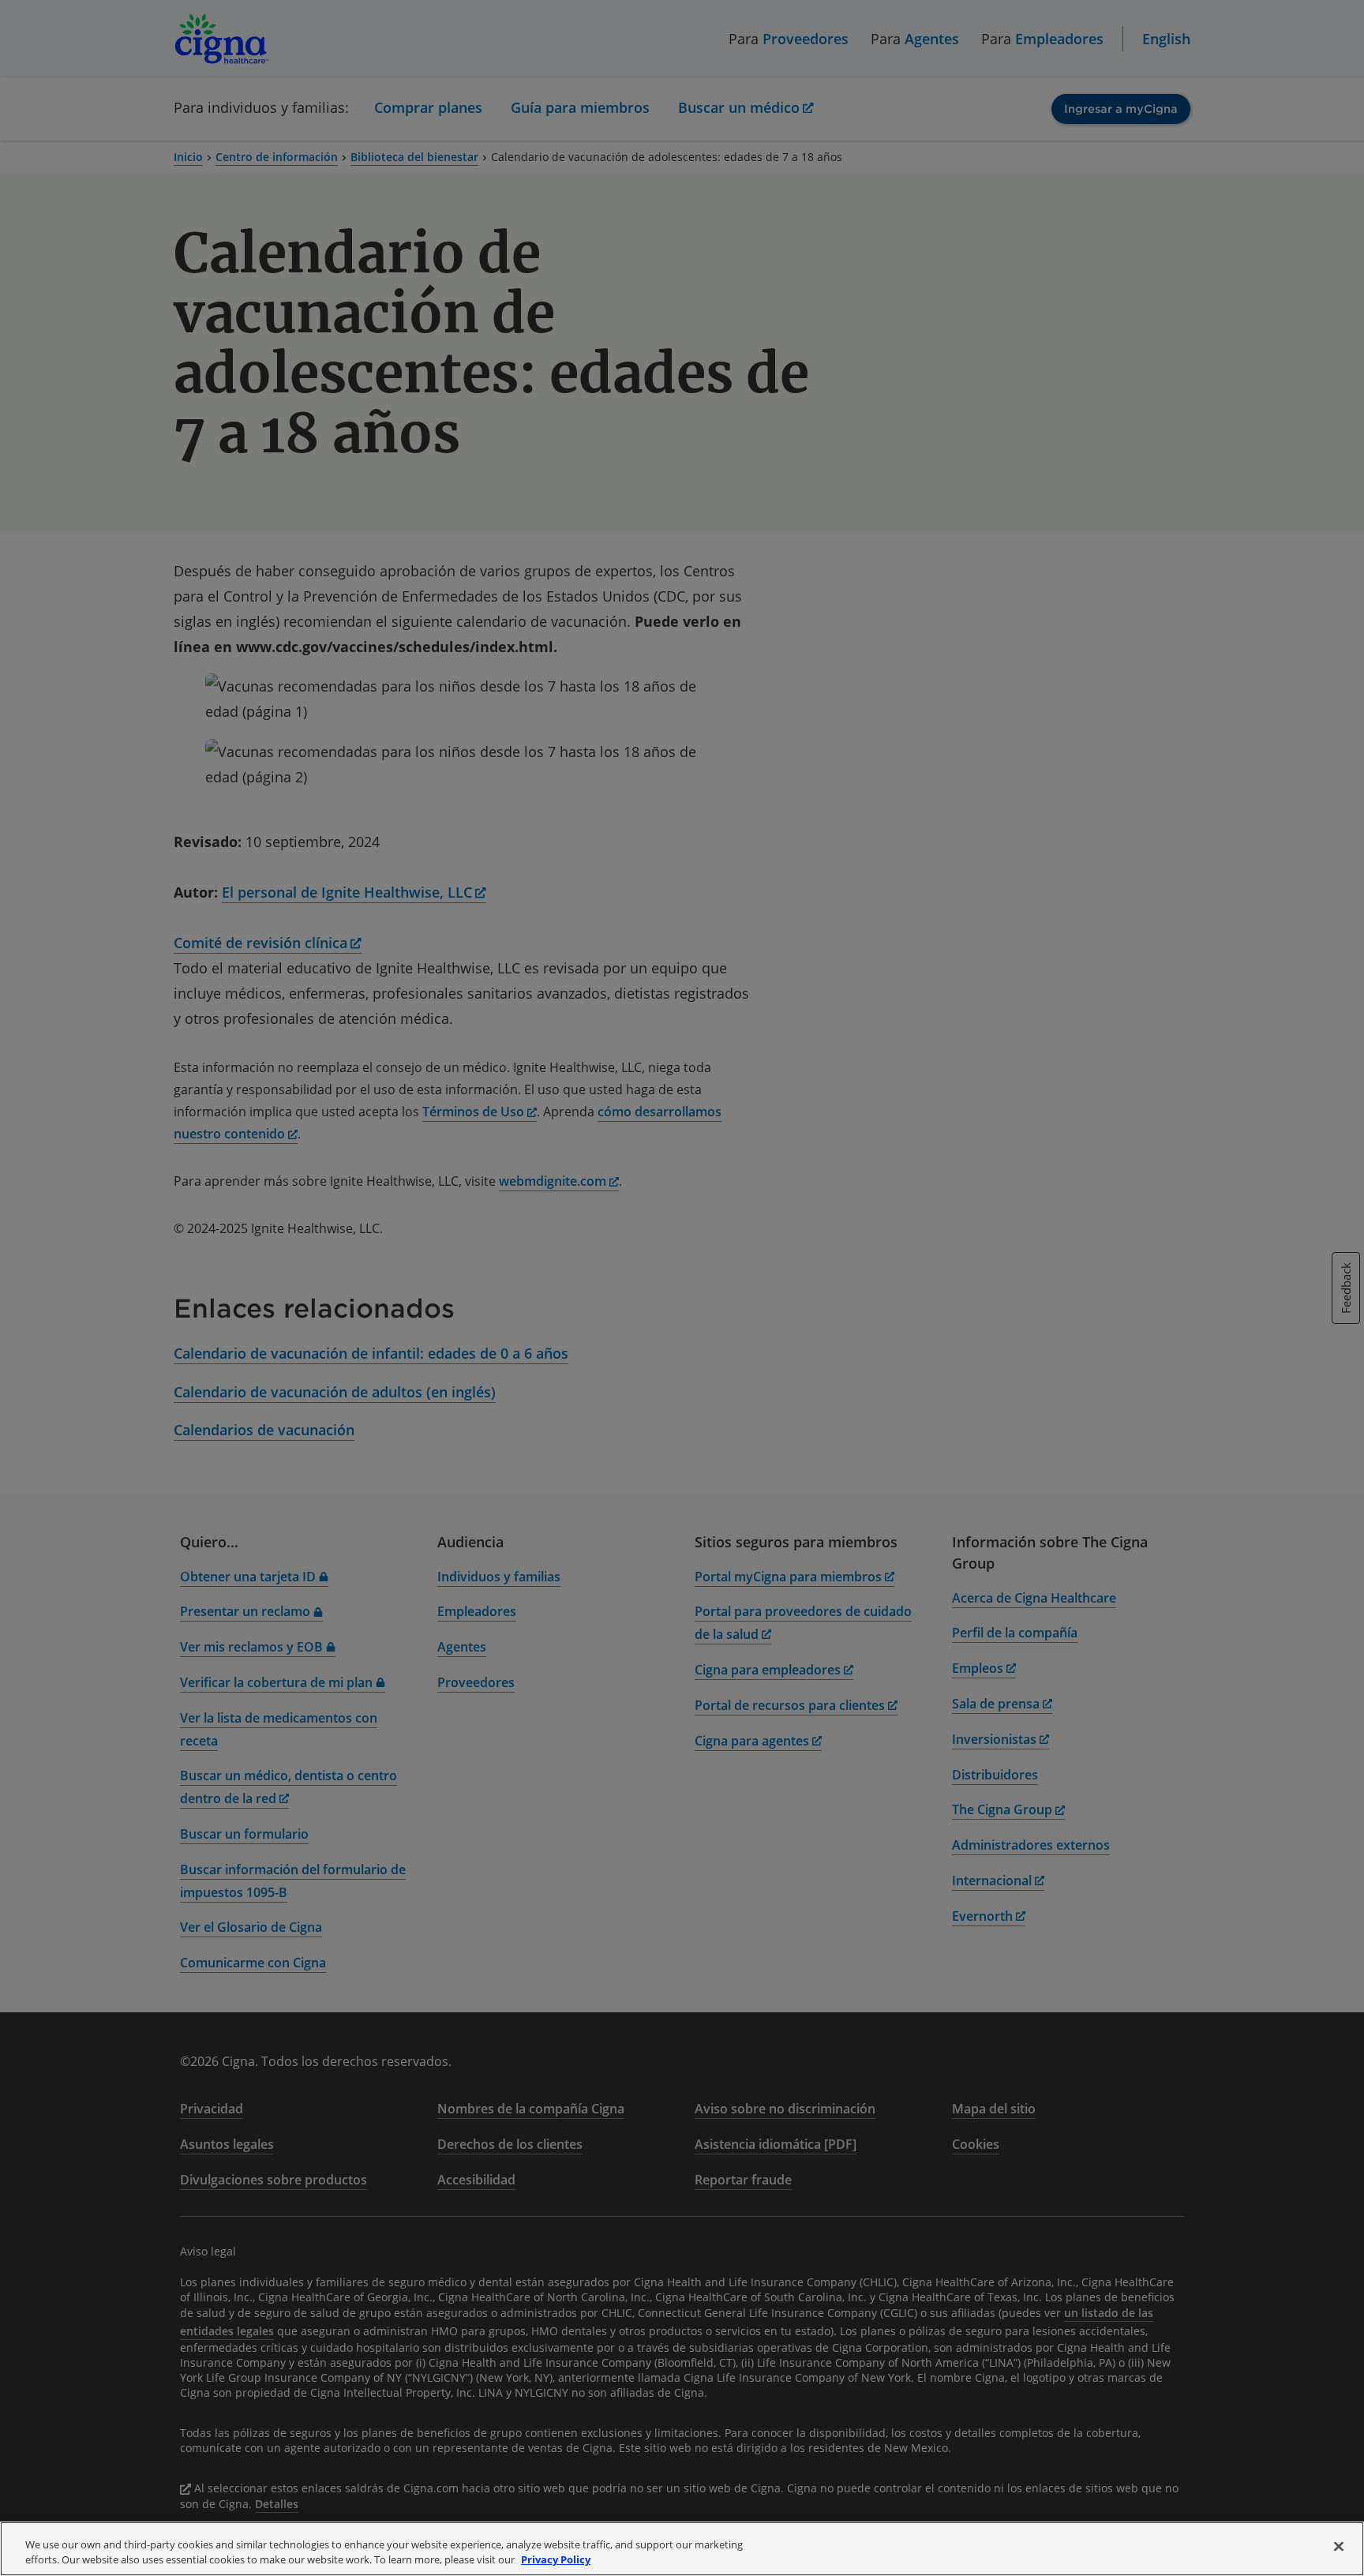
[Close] (1339, 2547)
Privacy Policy (556, 2559)
